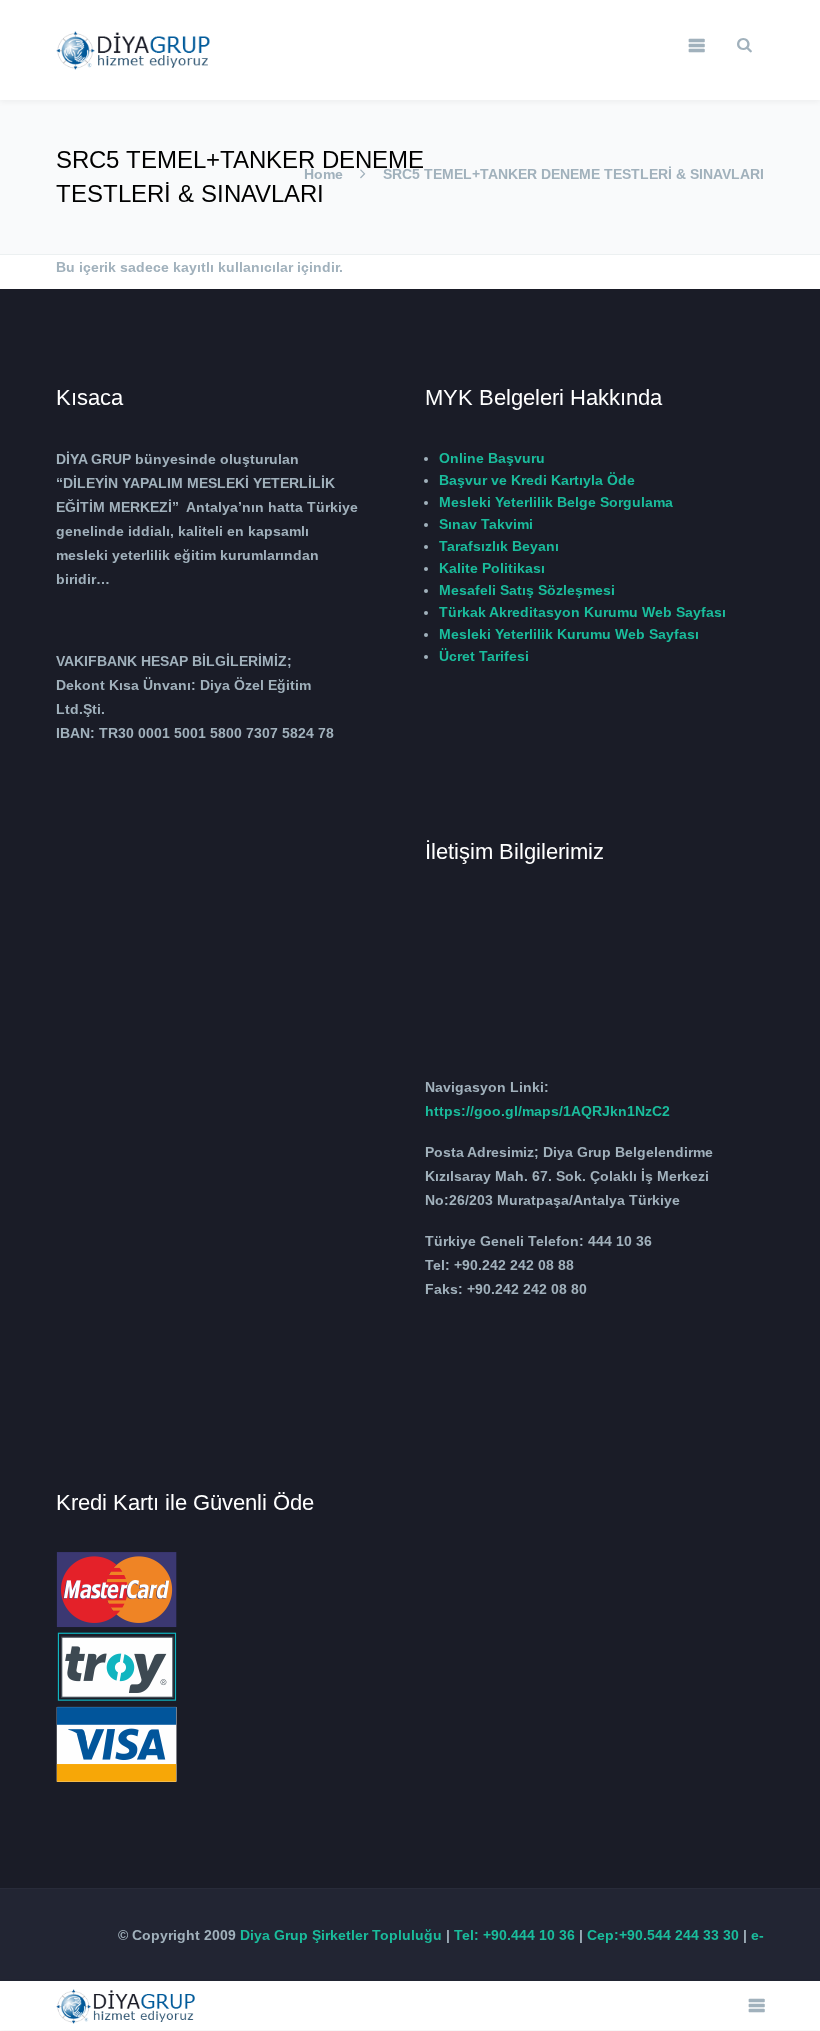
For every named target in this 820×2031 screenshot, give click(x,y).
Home (323, 174)
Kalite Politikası (492, 568)
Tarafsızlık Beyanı (499, 546)
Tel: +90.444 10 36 (514, 1935)
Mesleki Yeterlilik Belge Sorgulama (556, 502)
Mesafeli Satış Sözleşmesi (527, 590)
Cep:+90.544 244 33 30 (663, 1935)
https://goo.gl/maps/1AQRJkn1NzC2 (547, 1111)
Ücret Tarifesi (484, 656)
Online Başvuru (492, 458)
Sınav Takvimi (486, 524)
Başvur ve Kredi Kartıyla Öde (537, 480)
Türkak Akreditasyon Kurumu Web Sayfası (582, 612)
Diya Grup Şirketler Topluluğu (341, 1935)
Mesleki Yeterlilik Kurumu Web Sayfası (569, 634)
